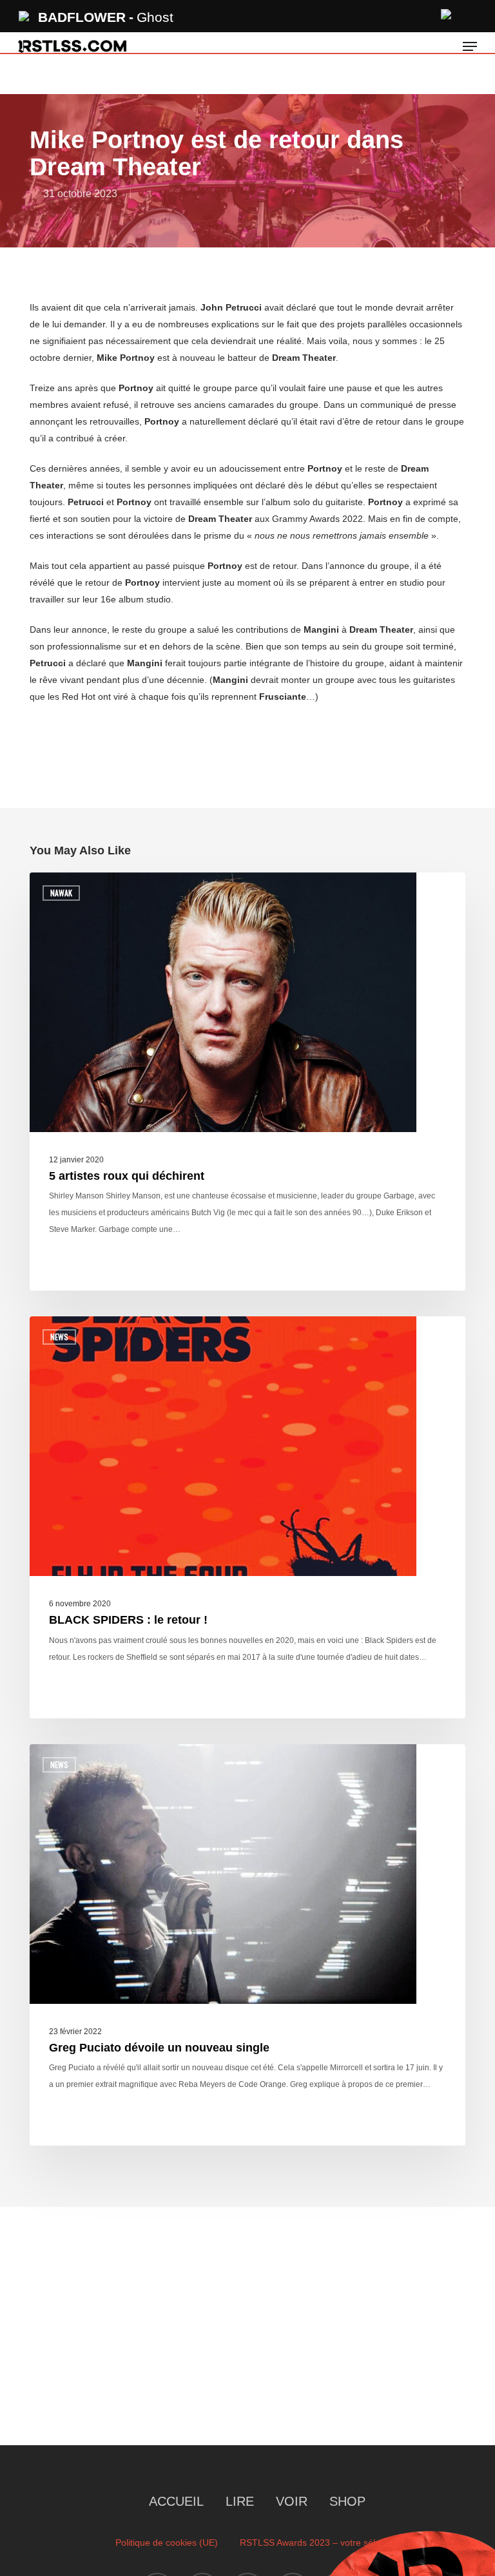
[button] (470, 46)
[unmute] (447, 13)
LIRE (240, 2501)
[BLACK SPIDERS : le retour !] (247, 1517)
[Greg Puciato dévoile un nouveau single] (247, 1945)
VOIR (292, 2501)
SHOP (347, 2501)
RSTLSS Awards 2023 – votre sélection (320, 2542)
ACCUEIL (176, 2501)
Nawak (61, 893)
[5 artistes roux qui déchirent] (247, 1082)
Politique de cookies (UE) (167, 2542)
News (59, 1337)
